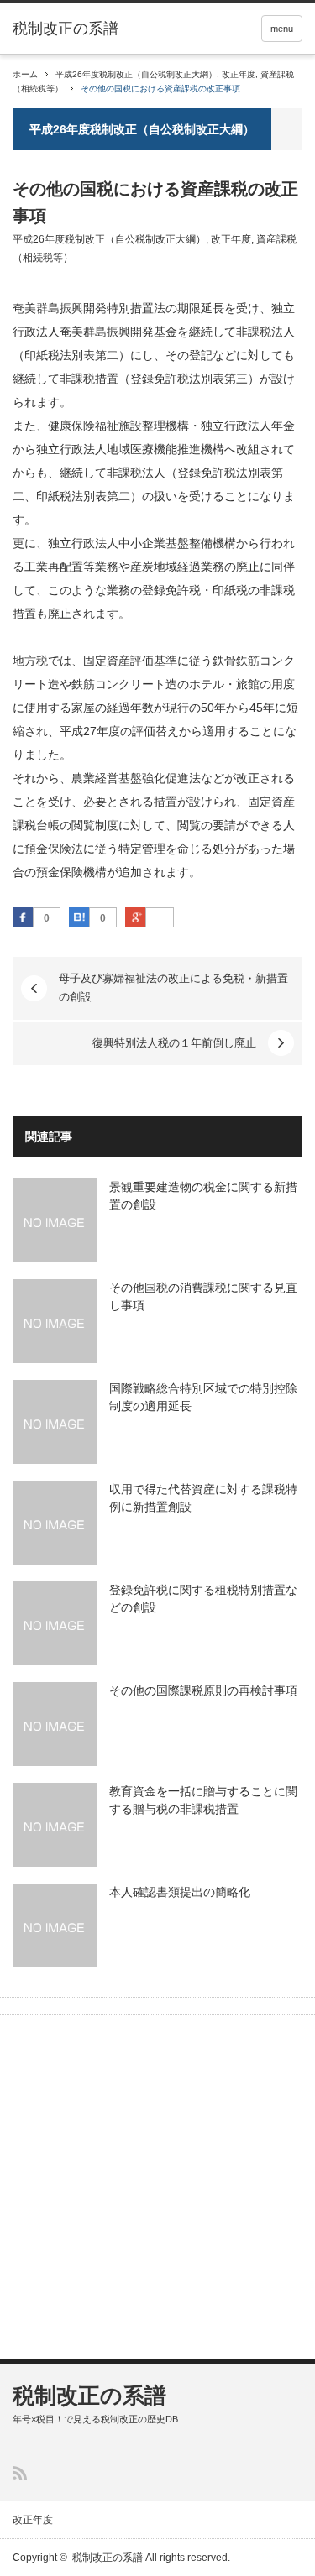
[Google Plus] (160, 918)
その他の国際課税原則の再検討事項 (203, 1690)
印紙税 (230, 590)
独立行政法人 (236, 426)
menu (282, 29)
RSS (20, 2473)
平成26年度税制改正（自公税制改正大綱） (136, 74)
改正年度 (239, 74)
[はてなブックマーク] (79, 917)
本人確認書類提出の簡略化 (180, 1892)
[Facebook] (23, 917)
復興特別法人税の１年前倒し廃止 (174, 1043)
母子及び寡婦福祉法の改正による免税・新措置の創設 (173, 988)
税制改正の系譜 (66, 29)
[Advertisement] (157, 2189)
